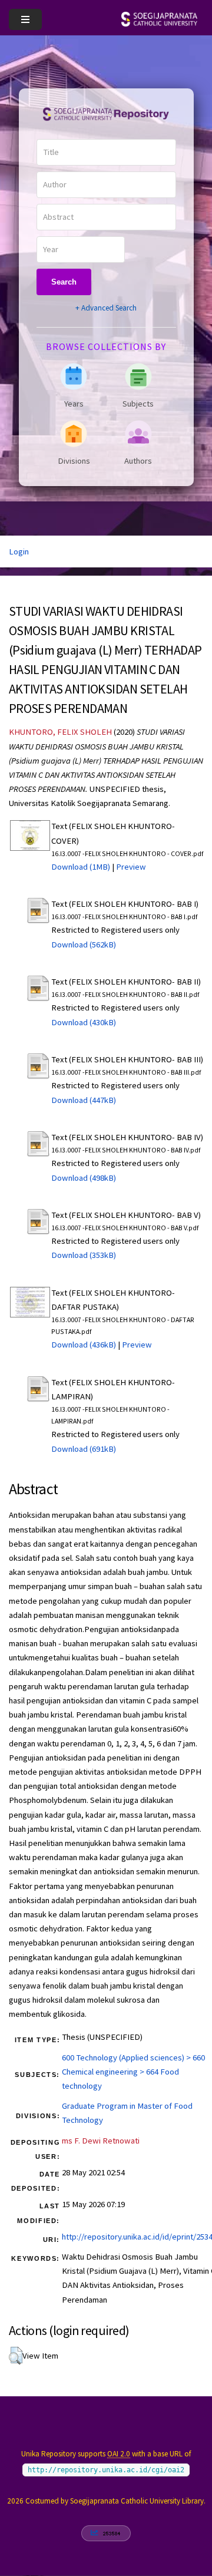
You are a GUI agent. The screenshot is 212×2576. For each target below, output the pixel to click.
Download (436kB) (84, 1345)
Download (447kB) (84, 1100)
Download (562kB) (84, 944)
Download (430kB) (84, 1022)
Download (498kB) (84, 1178)
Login (19, 551)
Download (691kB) (84, 1449)
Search (64, 282)
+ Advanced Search (106, 308)
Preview (131, 867)
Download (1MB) (81, 867)
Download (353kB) (84, 1255)
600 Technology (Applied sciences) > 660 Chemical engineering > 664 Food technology (133, 2072)
